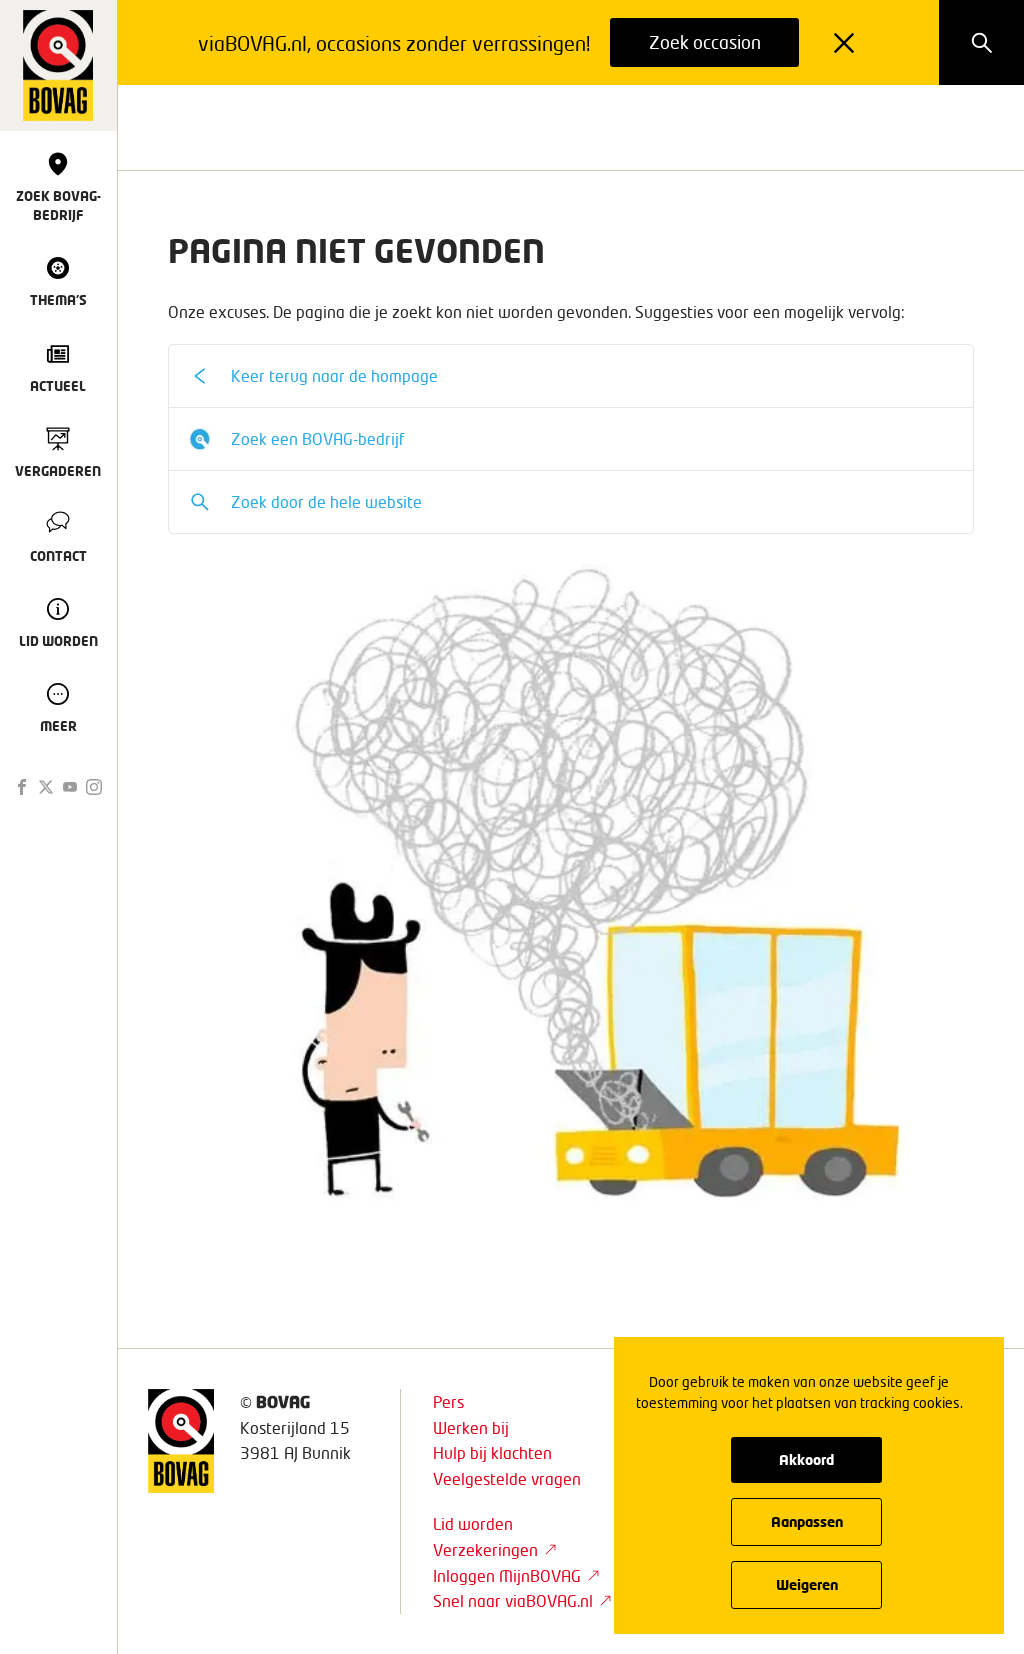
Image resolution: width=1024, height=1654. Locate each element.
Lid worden (473, 1523)
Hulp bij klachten (492, 1452)
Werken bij (471, 1427)
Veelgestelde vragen (507, 1478)
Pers (448, 1401)
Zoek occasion (705, 42)
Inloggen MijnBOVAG (507, 1575)
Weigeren (807, 1584)
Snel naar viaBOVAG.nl (513, 1600)
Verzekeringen (485, 1549)
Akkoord (806, 1459)
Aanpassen (807, 1521)
